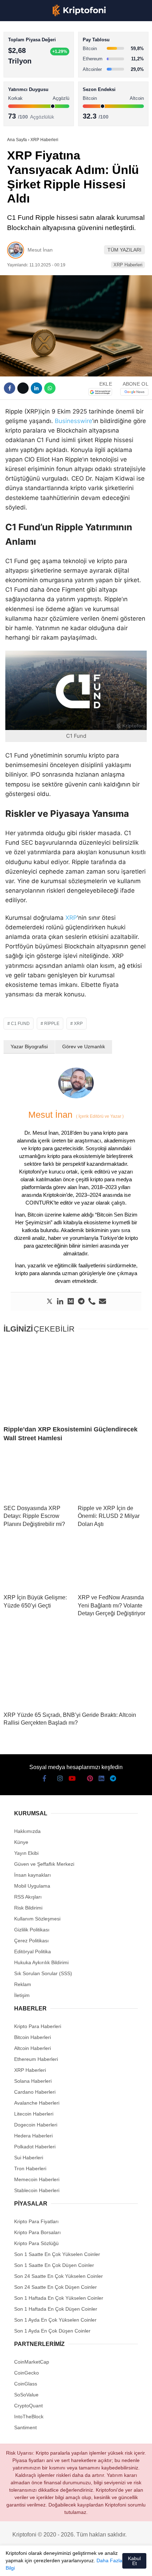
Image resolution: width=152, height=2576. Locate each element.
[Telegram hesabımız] (107, 2565)
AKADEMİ (21, 101)
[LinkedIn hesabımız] (94, 2565)
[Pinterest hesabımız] (81, 2565)
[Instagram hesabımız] (41, 2565)
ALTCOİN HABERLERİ (34, 87)
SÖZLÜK (20, 115)
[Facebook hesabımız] (14, 2565)
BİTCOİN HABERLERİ (34, 73)
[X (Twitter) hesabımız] (28, 2565)
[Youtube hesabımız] (54, 2565)
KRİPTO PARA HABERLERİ (40, 58)
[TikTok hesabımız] (67, 2565)
